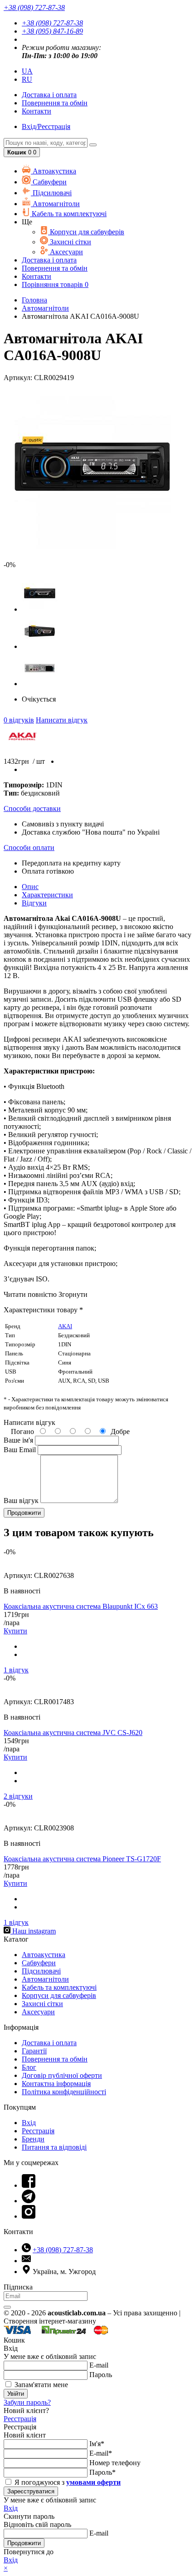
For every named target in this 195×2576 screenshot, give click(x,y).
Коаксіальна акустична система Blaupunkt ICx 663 (81, 1606)
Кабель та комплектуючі (68, 214)
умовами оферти (93, 2482)
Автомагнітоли (55, 204)
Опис (30, 887)
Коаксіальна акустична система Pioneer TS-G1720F (82, 1859)
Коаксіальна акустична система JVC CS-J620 (73, 1733)
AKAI (65, 1326)
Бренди (33, 2139)
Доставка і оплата (49, 2043)
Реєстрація (38, 2131)
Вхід (29, 2123)
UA (27, 71)
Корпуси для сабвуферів (86, 232)
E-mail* (101, 2453)
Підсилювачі (51, 193)
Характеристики (47, 895)
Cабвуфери (49, 182)
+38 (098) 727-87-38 (52, 23)
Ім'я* (97, 2444)
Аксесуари (66, 252)
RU (27, 79)
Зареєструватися (31, 2491)
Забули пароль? (27, 2402)
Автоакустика (54, 171)
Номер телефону (115, 2463)
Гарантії (34, 2051)
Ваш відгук (21, 1501)
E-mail (99, 2365)
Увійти (16, 2394)
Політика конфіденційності (64, 2092)
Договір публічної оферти (62, 2075)
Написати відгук (62, 720)
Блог (29, 2067)
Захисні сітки (70, 242)
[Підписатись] (7, 2307)
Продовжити (24, 2543)
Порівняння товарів (55, 284)
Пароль (101, 2375)
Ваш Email (20, 1450)
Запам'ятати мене (40, 2385)
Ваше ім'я (18, 1440)
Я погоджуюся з (67, 2482)
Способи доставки (32, 808)
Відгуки (34, 903)
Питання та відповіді (54, 2147)
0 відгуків (19, 720)
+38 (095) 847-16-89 (52, 31)
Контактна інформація (56, 2084)
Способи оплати (29, 848)
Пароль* (102, 2472)
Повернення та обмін (55, 103)
